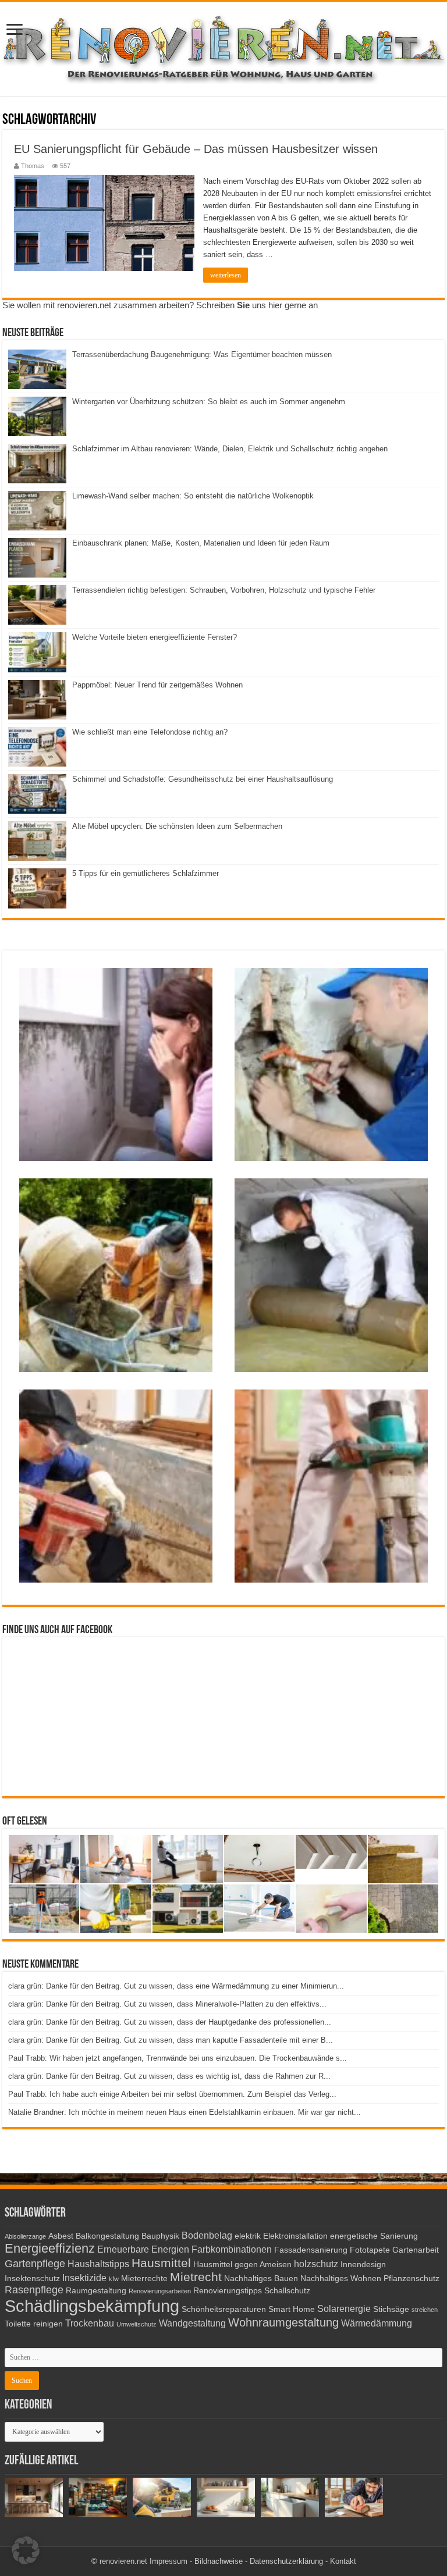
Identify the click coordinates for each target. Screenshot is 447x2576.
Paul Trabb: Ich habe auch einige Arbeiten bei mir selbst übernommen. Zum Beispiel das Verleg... (172, 2094)
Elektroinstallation (295, 2236)
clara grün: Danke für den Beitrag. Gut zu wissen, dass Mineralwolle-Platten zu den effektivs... (167, 2004)
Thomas (33, 166)
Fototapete (370, 2250)
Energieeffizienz (50, 2248)
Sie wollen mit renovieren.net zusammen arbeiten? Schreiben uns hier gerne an (160, 305)
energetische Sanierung (374, 2236)
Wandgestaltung (192, 2323)
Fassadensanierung (311, 2250)
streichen (425, 2310)
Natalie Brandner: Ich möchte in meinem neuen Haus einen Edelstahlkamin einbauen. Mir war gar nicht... (185, 2112)
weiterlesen (226, 275)
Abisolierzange (25, 2236)
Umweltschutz (136, 2324)
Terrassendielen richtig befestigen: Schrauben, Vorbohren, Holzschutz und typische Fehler (224, 590)
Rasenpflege (34, 2290)
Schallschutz (287, 2291)
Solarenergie (344, 2308)
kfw (114, 2279)
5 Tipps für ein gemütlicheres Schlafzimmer (146, 873)
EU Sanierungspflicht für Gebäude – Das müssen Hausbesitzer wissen (196, 149)
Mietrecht (196, 2277)
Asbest (61, 2236)
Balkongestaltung (107, 2236)
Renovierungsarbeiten (160, 2291)
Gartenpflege (35, 2264)
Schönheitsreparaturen (224, 2309)
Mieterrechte (144, 2279)
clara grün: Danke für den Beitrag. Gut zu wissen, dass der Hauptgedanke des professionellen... (170, 2022)
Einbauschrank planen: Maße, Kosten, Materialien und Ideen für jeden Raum (201, 543)
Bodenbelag (207, 2235)
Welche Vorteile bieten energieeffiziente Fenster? (155, 637)
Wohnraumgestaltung (283, 2322)
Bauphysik (160, 2236)
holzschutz (316, 2264)
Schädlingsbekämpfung (92, 2306)
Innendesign (363, 2265)
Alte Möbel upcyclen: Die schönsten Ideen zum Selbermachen (177, 826)
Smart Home (292, 2309)
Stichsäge (391, 2309)
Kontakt (343, 2561)
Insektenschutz (32, 2279)
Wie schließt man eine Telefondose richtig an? (150, 732)
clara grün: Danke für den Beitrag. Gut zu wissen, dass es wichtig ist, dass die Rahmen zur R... (169, 2076)
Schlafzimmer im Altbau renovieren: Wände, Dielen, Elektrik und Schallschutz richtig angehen (230, 449)
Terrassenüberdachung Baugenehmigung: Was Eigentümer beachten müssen (202, 354)
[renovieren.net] (223, 47)
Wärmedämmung (377, 2323)
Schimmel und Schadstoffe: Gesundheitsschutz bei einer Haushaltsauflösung (203, 779)
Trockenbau (90, 2323)
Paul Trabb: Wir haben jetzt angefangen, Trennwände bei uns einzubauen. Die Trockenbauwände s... (178, 2058)
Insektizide (84, 2278)
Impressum (168, 2561)
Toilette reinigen (34, 2324)
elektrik (248, 2236)
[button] (26, 2550)
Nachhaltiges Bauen (261, 2279)
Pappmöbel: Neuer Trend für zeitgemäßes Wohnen (157, 685)
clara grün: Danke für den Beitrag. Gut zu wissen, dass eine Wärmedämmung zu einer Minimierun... (176, 1986)
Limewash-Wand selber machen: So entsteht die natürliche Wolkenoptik (193, 496)
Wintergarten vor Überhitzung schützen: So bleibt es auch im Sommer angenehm (209, 402)
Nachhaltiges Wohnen (341, 2279)
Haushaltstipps (98, 2264)
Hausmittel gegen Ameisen (242, 2265)
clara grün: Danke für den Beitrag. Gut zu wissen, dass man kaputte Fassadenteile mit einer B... (171, 2040)
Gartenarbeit (416, 2250)
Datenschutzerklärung (286, 2561)
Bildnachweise (219, 2561)
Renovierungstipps (228, 2291)
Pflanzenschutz (411, 2279)
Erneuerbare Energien (143, 2249)
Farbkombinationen (232, 2249)
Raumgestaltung (96, 2291)
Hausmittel (161, 2263)
